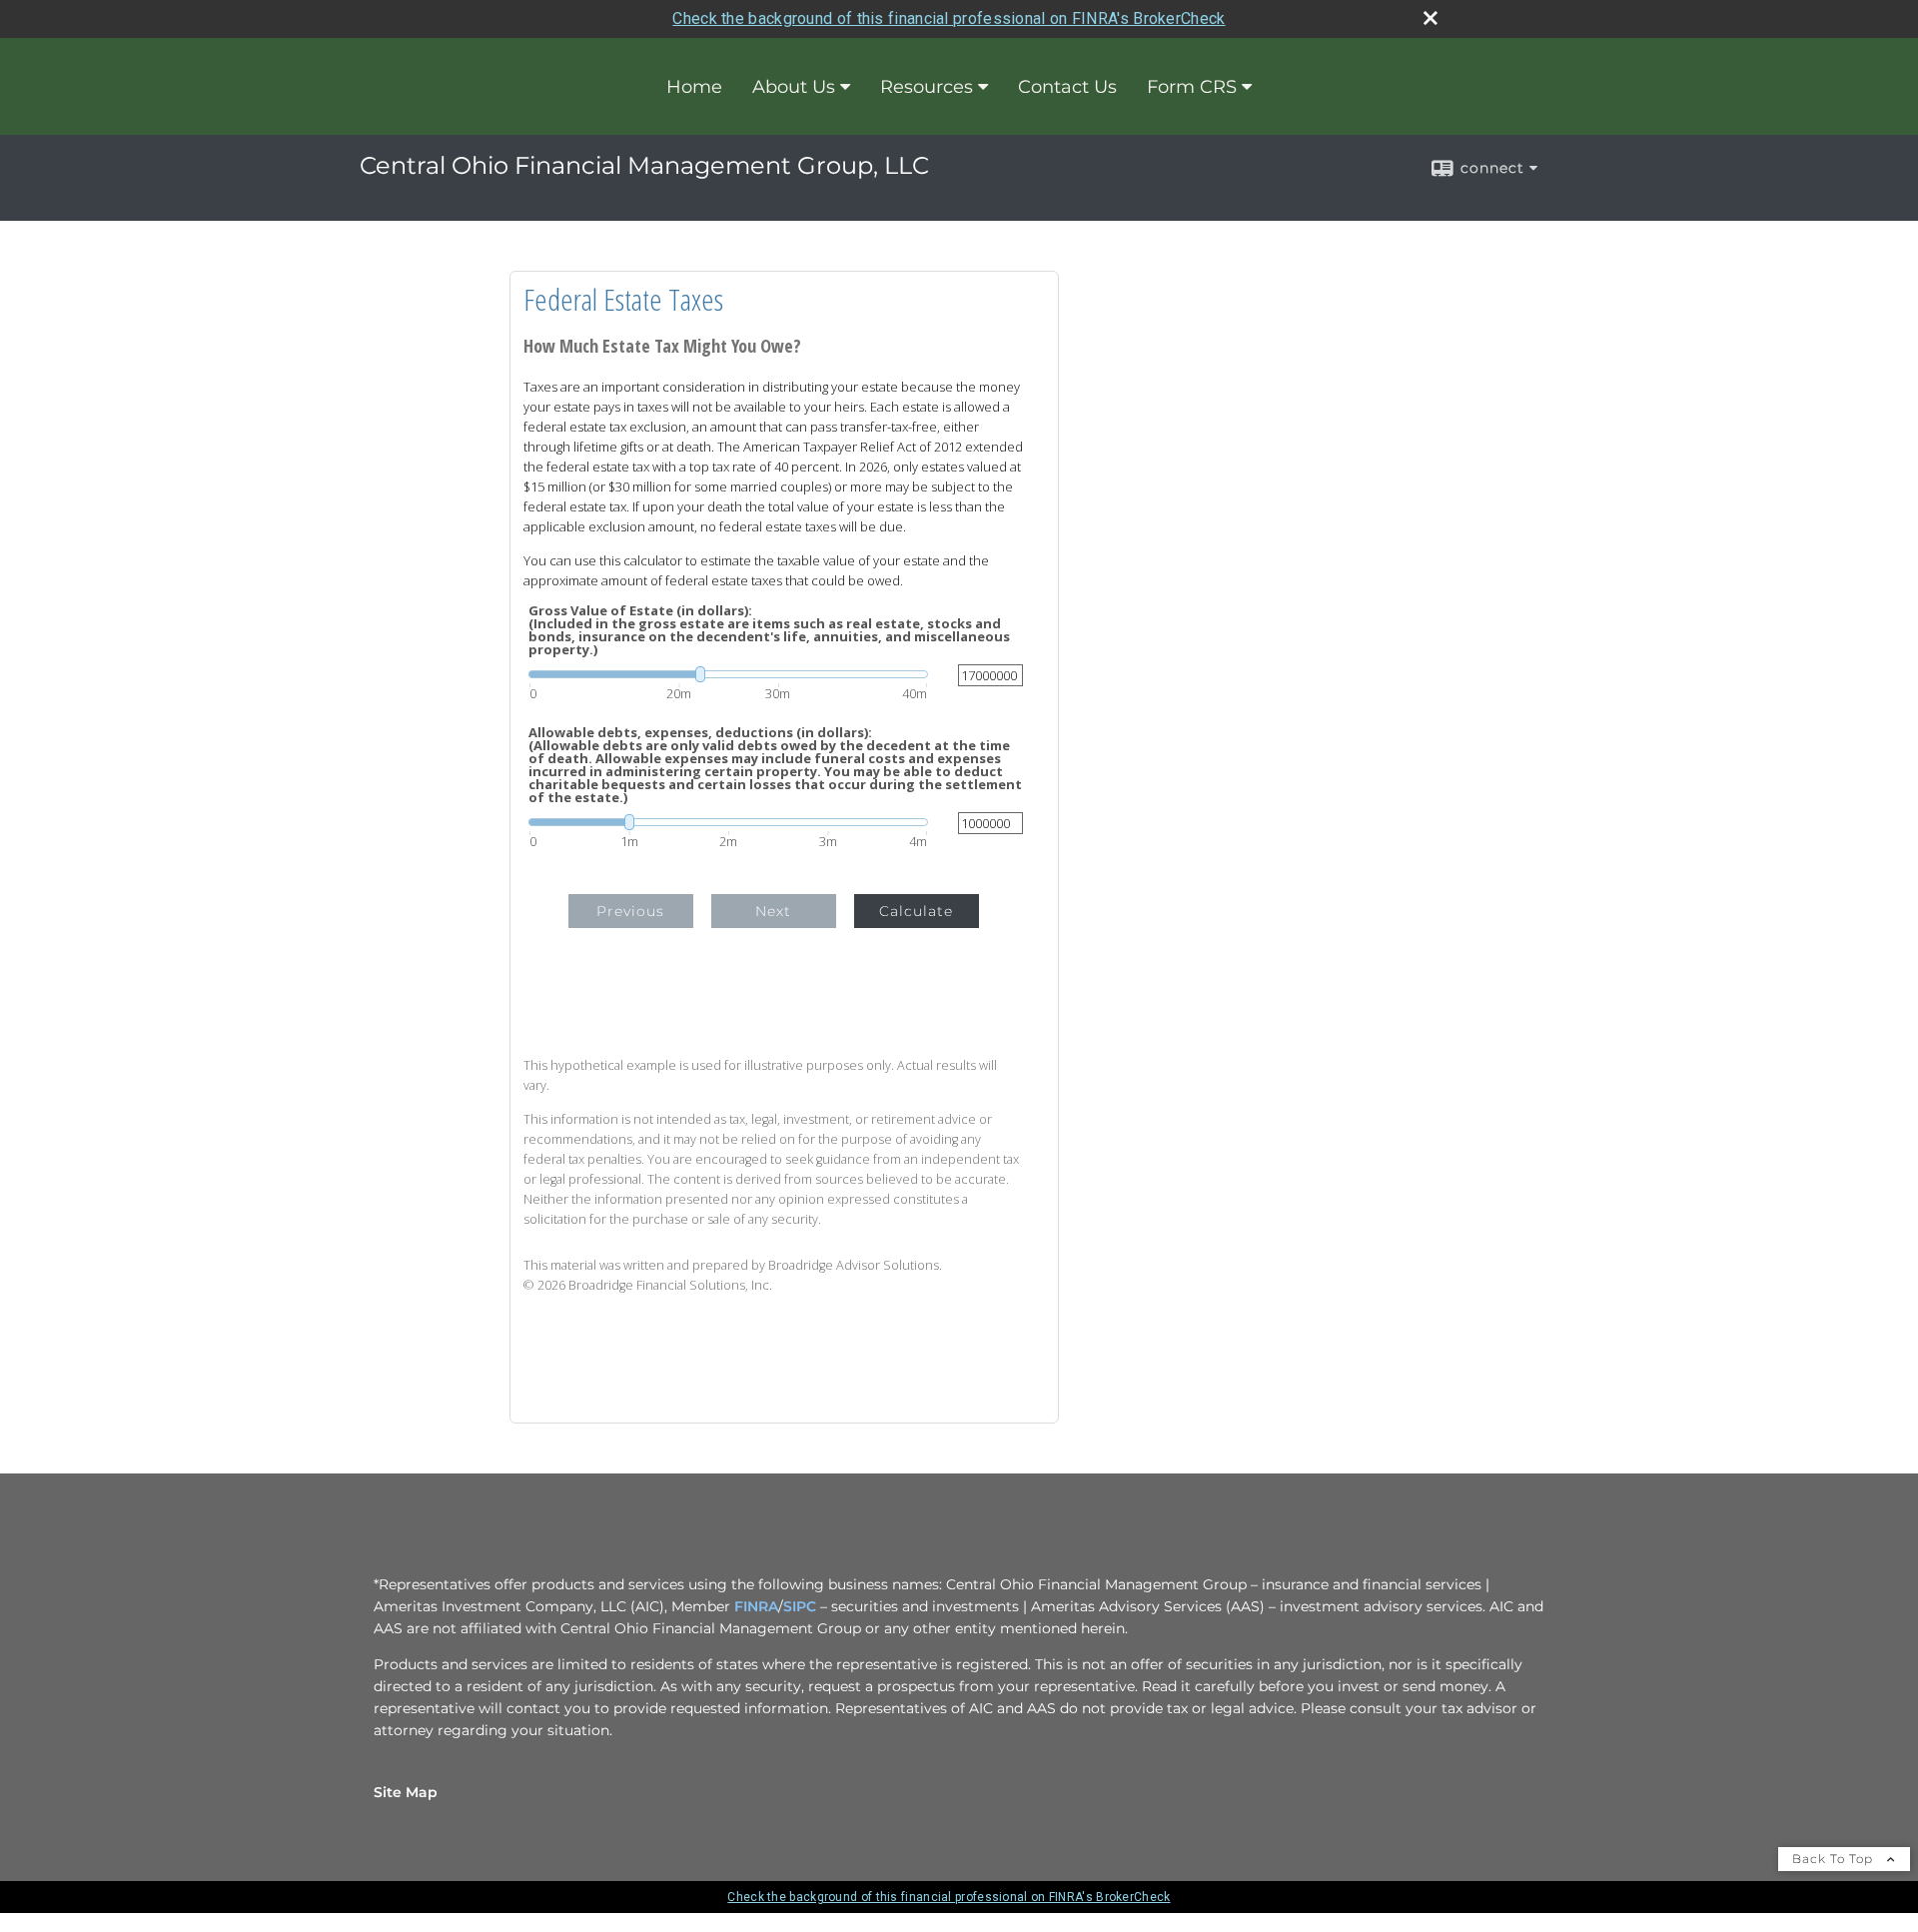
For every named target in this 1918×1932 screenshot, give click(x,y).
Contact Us (1067, 87)
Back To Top (1835, 1859)
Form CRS (1192, 87)
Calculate (916, 911)
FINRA (756, 1606)
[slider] (728, 674)
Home (694, 87)
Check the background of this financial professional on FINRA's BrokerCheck (949, 18)
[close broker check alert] (1431, 18)
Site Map (406, 1792)
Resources (927, 87)
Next (773, 911)
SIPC (800, 1606)
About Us (794, 87)
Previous (630, 911)
